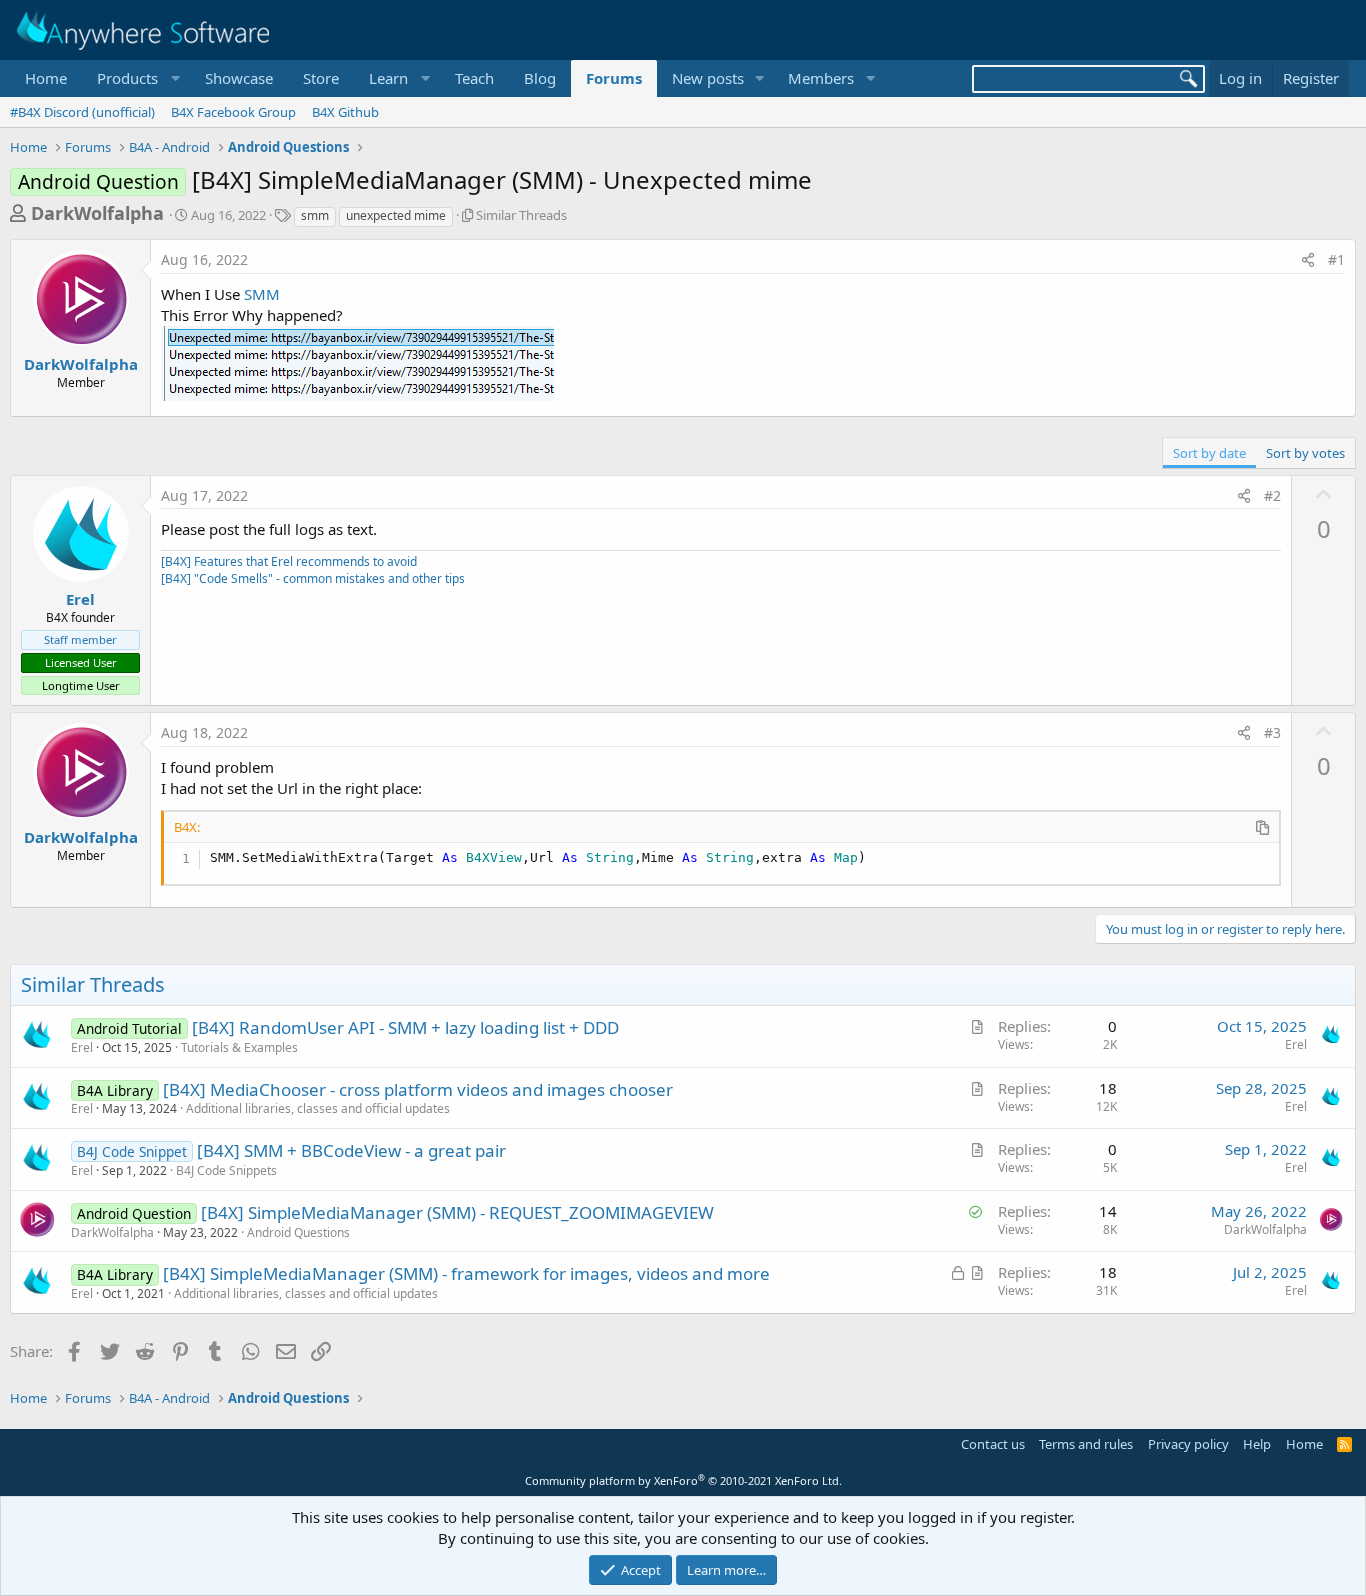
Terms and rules (1086, 1444)
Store (321, 78)
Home (46, 78)
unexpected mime (396, 215)
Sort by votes (1305, 453)
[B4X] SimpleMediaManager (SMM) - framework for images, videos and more (466, 1273)
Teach (474, 78)
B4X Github (345, 112)
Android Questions (298, 1232)
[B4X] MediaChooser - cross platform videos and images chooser (418, 1089)
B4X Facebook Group (233, 112)
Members (821, 78)
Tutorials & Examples (239, 1047)
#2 (1272, 495)
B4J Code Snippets (226, 1170)
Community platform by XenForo (683, 1480)
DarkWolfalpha (97, 213)
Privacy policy (1188, 1444)
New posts (708, 78)
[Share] (1308, 260)
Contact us (993, 1444)
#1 (1336, 259)
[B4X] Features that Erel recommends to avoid (289, 561)
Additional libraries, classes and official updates (318, 1108)
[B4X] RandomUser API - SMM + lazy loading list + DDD (405, 1027)
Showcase (239, 78)
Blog (540, 78)
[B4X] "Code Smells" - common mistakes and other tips (313, 578)
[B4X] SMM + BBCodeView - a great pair (351, 1150)
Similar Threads (521, 215)
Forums (614, 78)
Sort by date (1209, 453)
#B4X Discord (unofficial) (82, 112)
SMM (262, 294)
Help (1257, 1444)
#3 (1272, 732)
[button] (136, 78)
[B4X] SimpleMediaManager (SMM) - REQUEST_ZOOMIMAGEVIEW (457, 1212)
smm (315, 215)
